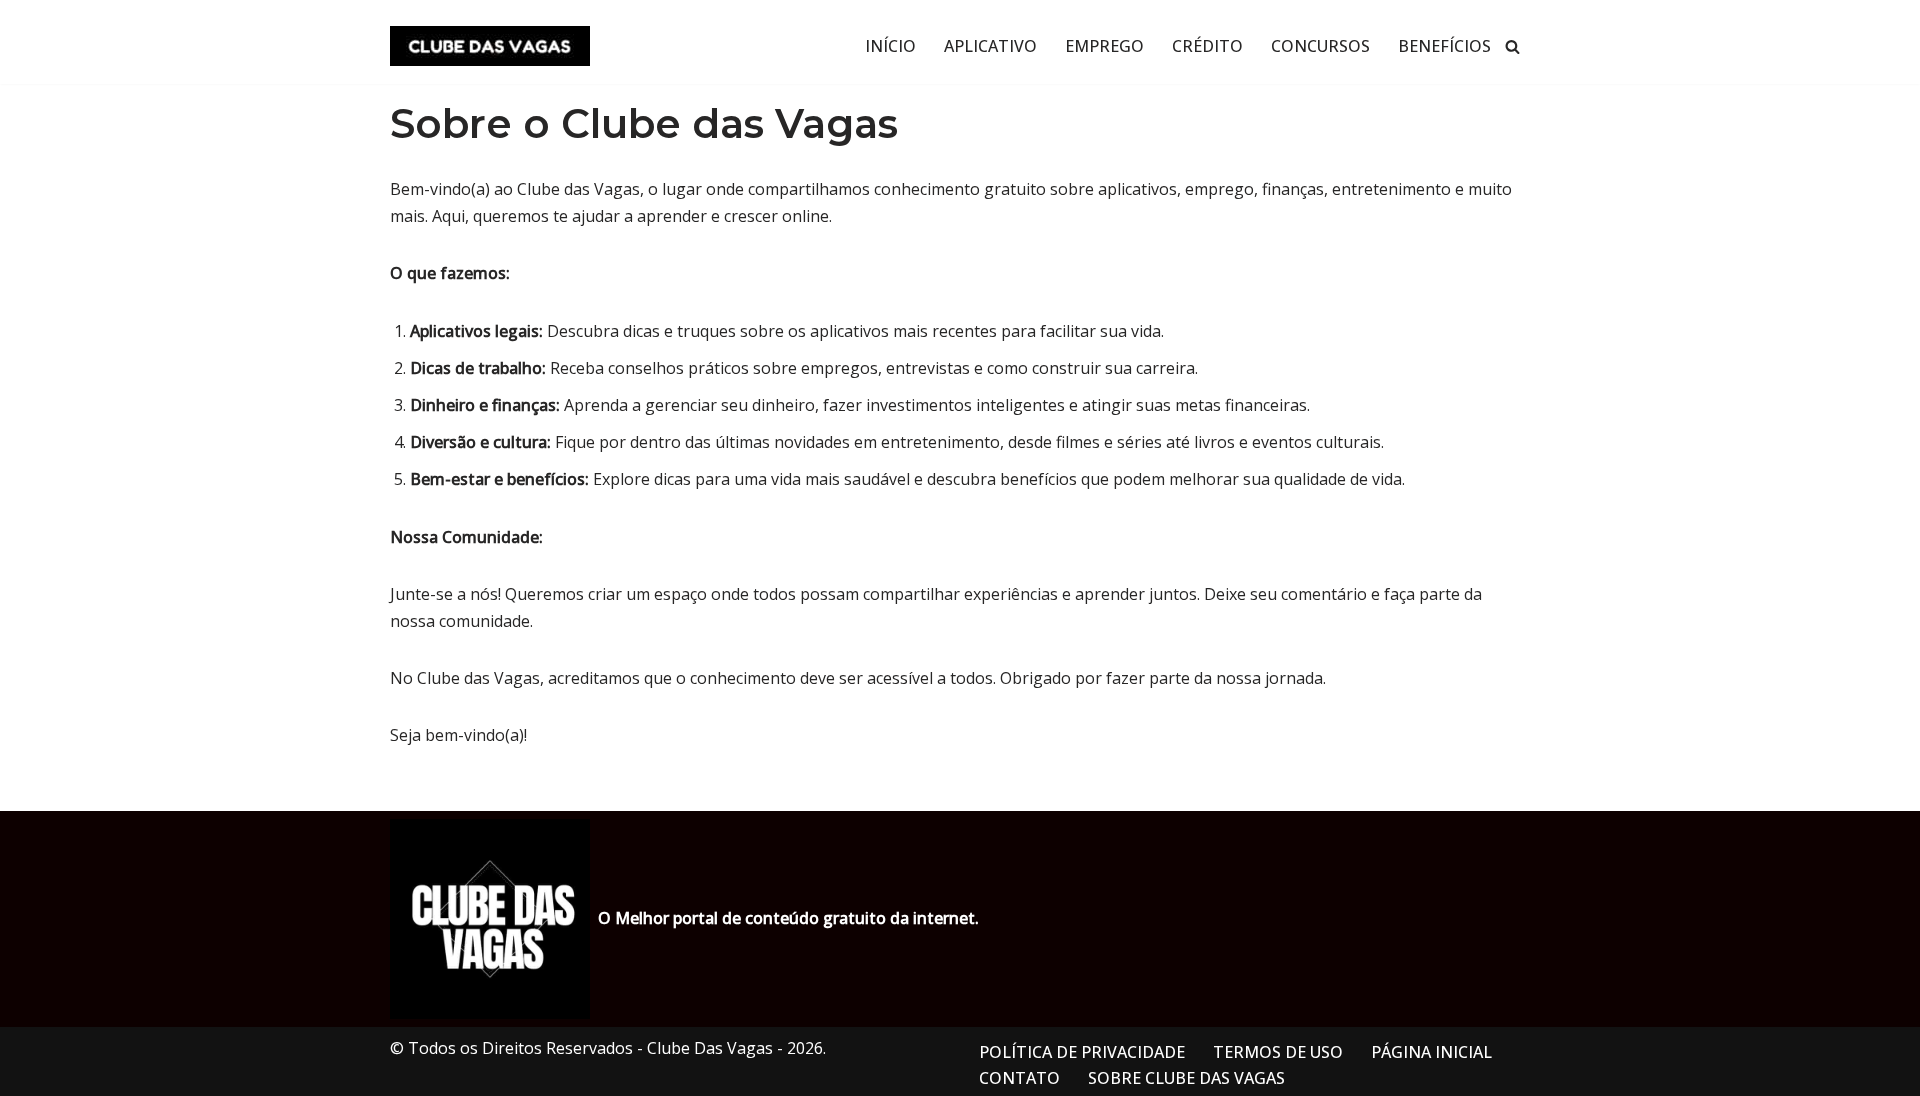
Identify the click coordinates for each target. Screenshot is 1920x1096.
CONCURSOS (1320, 46)
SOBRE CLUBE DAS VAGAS (1186, 1078)
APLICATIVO (990, 46)
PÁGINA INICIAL (1431, 1052)
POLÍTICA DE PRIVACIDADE (1082, 1052)
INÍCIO (890, 46)
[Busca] (1512, 46)
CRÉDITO (1207, 46)
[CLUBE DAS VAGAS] (490, 46)
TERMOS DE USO (1278, 1052)
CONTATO (1019, 1078)
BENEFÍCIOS (1444, 46)
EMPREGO (1104, 46)
